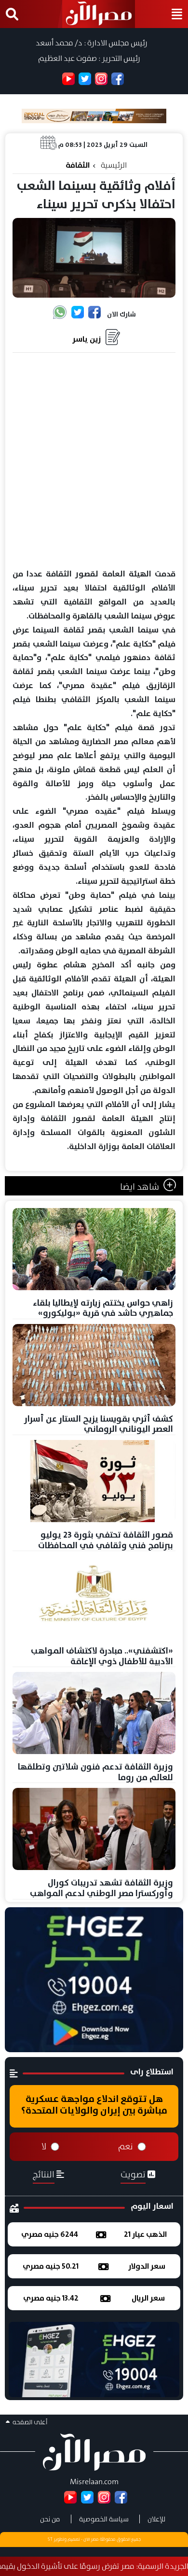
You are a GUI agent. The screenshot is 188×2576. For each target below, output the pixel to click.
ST (50, 2539)
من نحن (50, 2519)
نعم (126, 2146)
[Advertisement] (94, 461)
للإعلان (156, 2519)
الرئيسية (114, 165)
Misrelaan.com (94, 2482)
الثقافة (78, 165)
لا (44, 2146)
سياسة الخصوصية (104, 2519)
